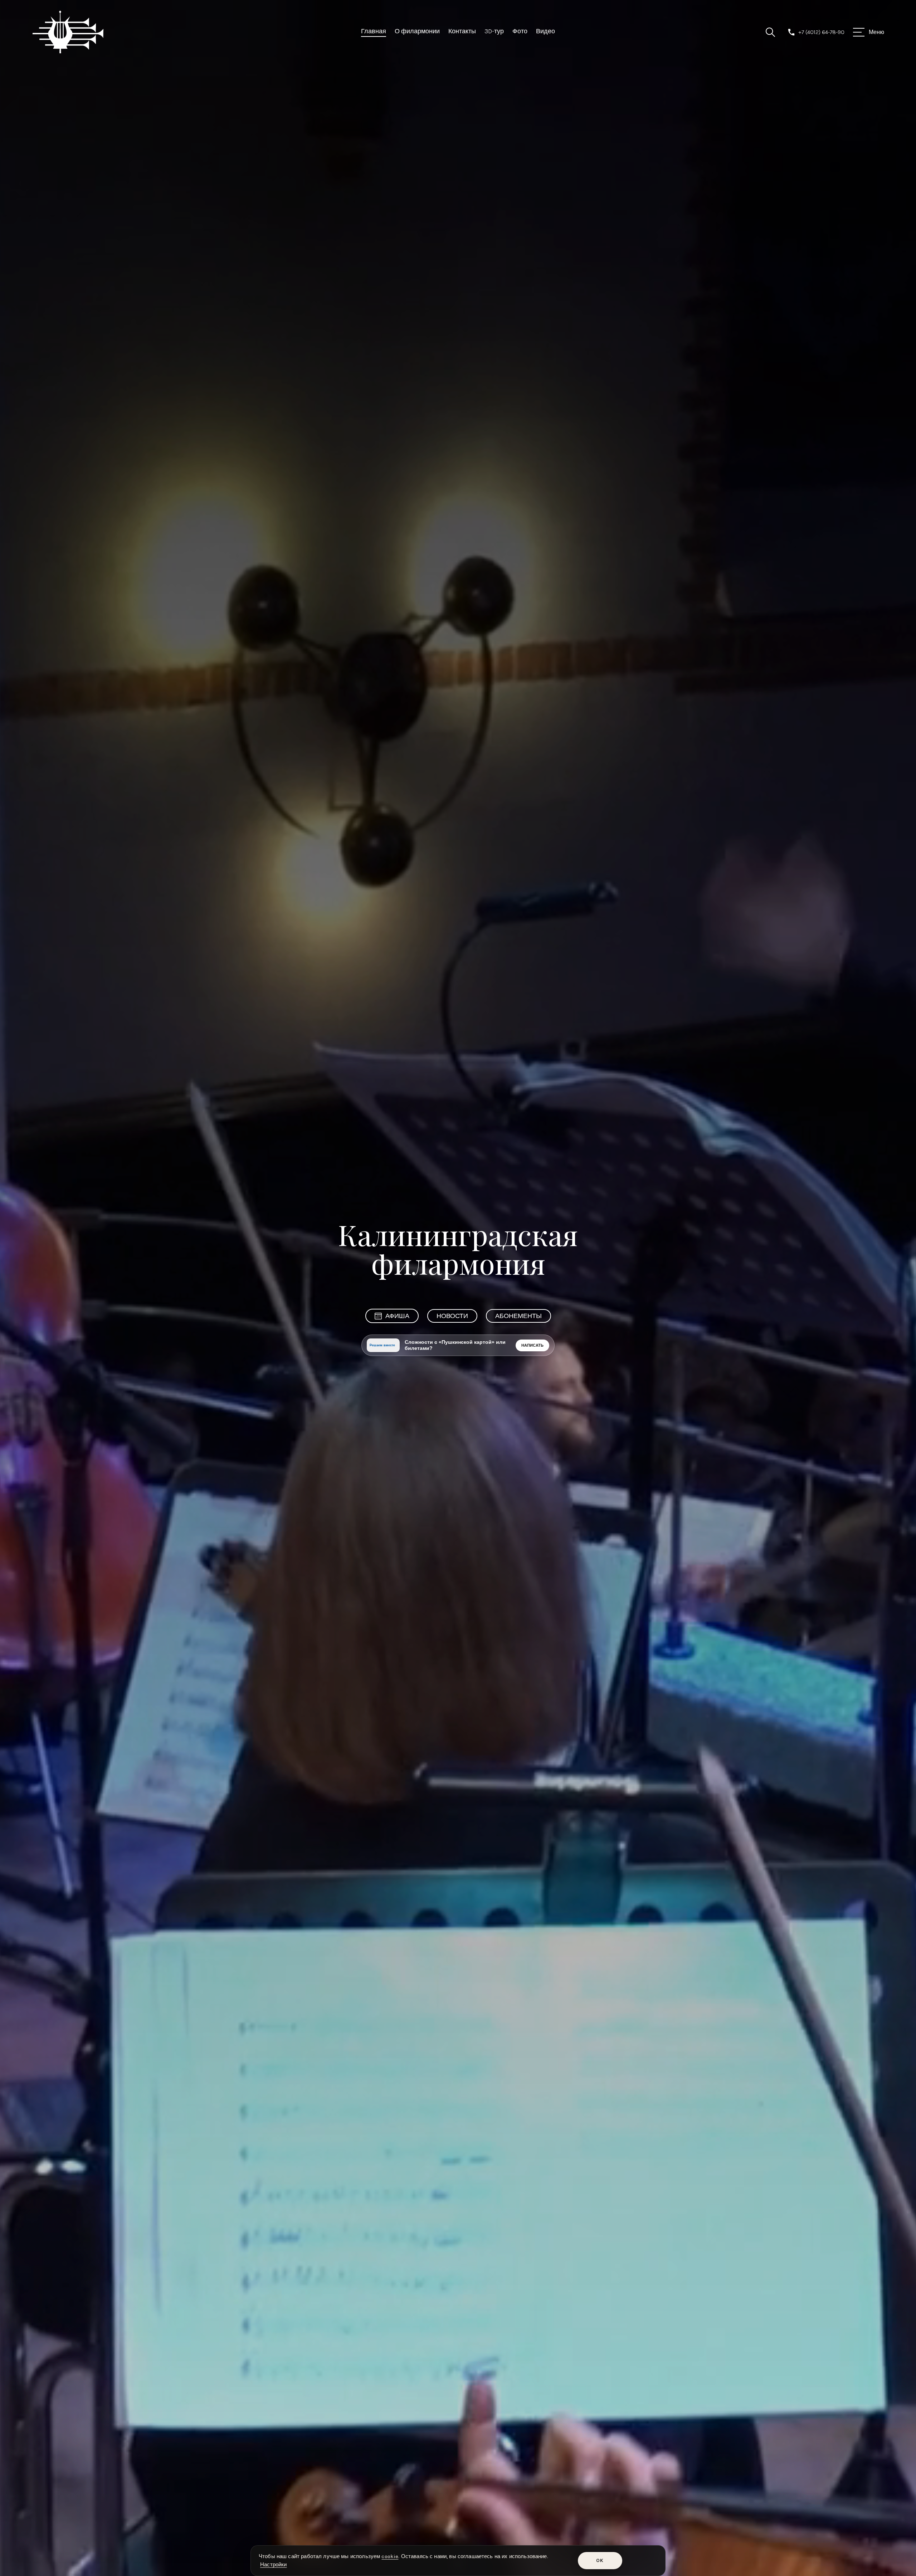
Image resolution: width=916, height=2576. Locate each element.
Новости (452, 1316)
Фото (520, 31)
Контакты (462, 31)
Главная (374, 31)
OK (600, 2560)
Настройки (273, 2565)
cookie (390, 2556)
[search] (770, 32)
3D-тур (494, 31)
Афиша (397, 1316)
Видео (545, 31)
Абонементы (518, 1316)
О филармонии (417, 31)
